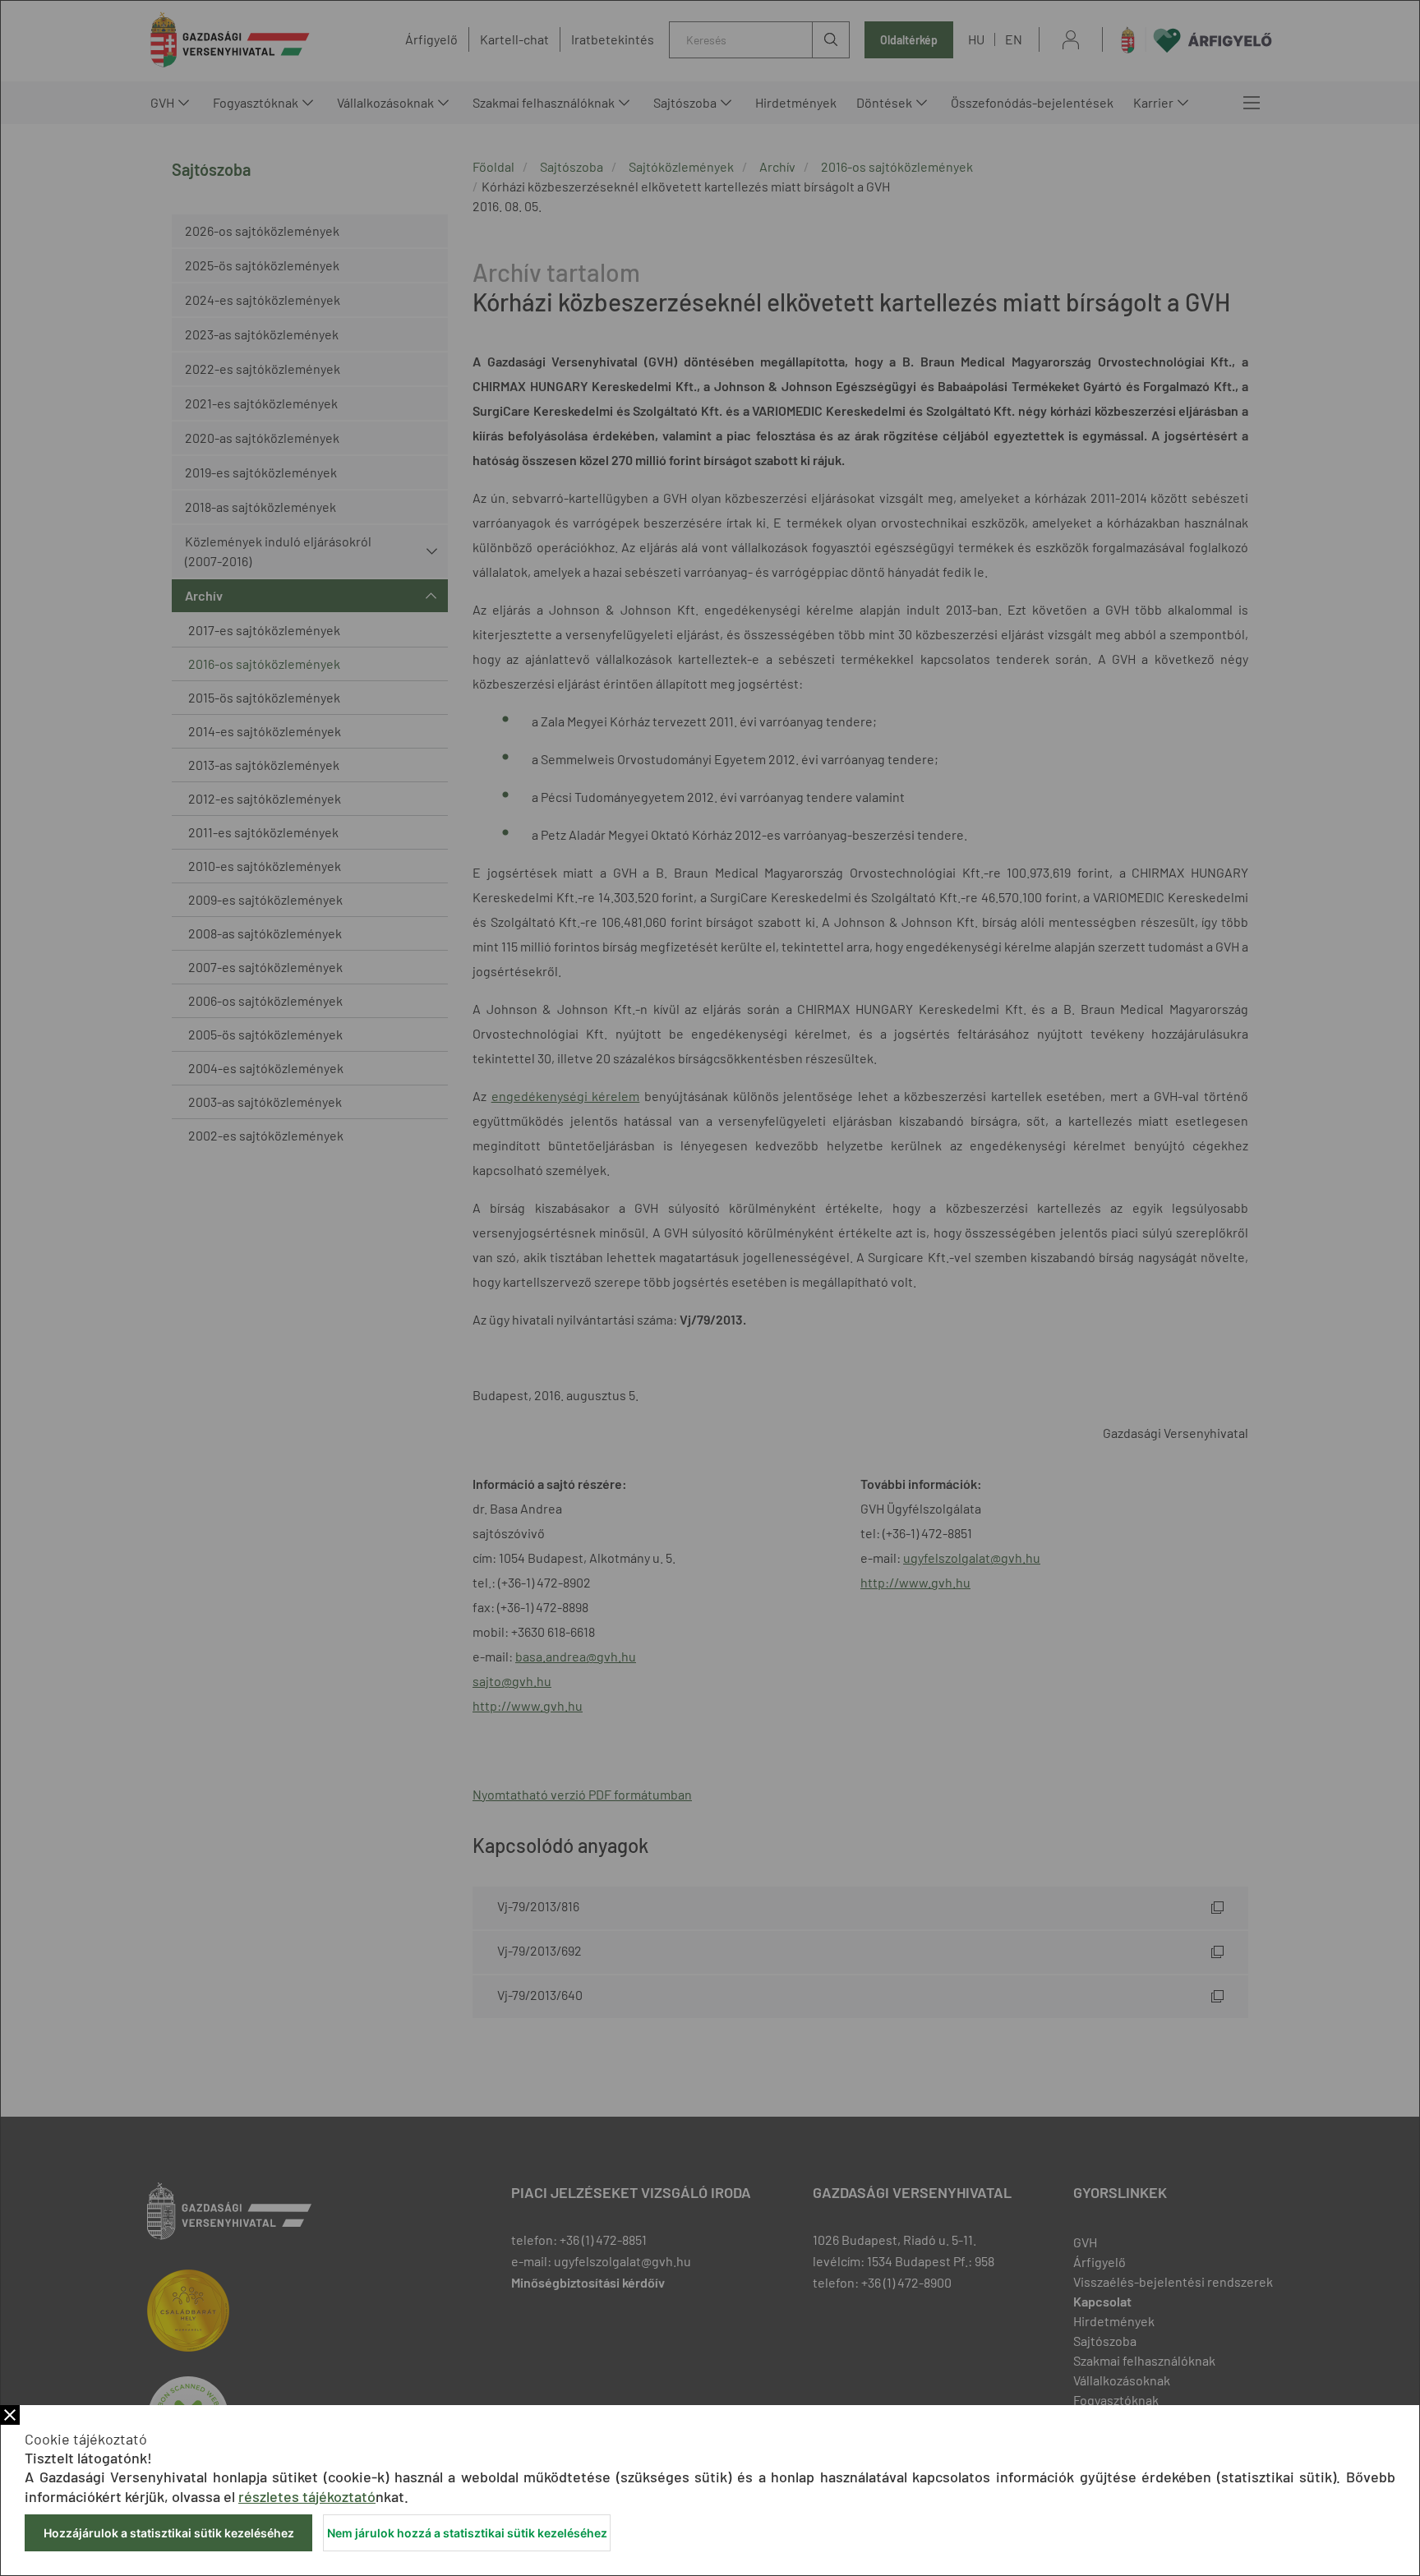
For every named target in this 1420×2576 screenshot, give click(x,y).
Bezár (10, 2415)
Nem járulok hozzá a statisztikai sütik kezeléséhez (467, 2533)
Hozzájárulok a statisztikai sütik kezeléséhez (169, 2533)
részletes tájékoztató (307, 2496)
